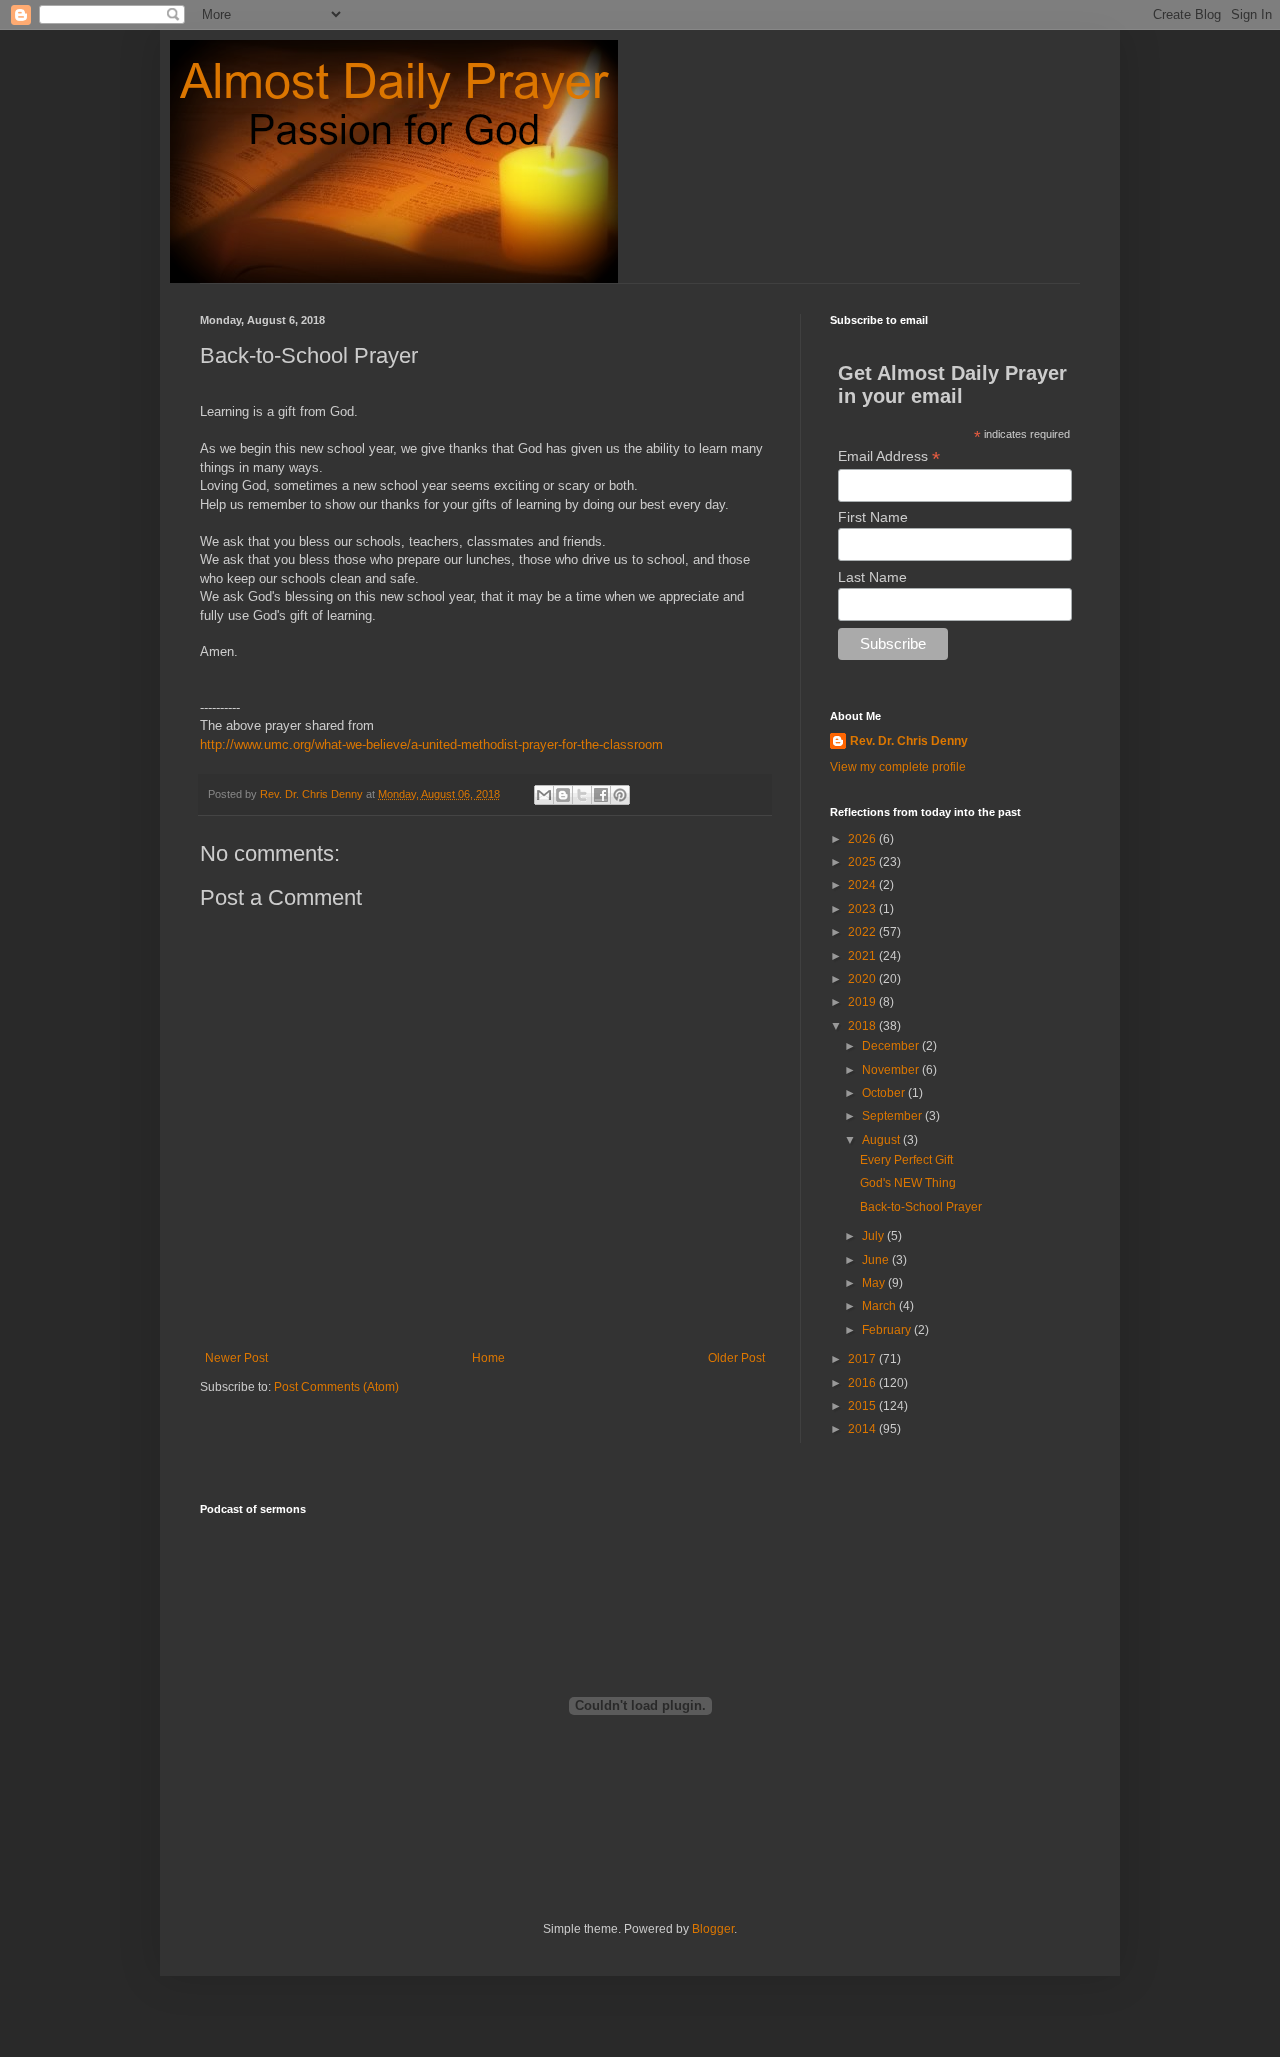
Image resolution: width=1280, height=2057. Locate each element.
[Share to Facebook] (601, 795)
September (893, 1116)
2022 (863, 932)
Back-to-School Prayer (921, 1207)
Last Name (872, 577)
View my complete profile (898, 767)
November (892, 1070)
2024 (863, 885)
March (880, 1306)
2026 (863, 839)
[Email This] (544, 795)
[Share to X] (582, 795)
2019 (863, 1002)
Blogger (713, 1929)
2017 (863, 1359)
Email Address (889, 456)
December (892, 1046)
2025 (863, 862)
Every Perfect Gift (906, 1160)
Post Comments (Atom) (336, 1387)
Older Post (736, 1358)
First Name (873, 517)
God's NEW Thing (908, 1183)
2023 (863, 909)
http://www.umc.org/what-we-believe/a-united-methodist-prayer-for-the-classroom (431, 744)
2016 (863, 1383)
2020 (863, 979)
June (877, 1260)
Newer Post (236, 1358)
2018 (863, 1026)
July (874, 1236)
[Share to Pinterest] (620, 795)
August (882, 1140)
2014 (863, 1429)
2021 (863, 956)
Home (488, 1358)
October (885, 1093)
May (875, 1283)
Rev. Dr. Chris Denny (909, 741)
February (888, 1330)
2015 (863, 1406)
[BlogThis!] (563, 795)
